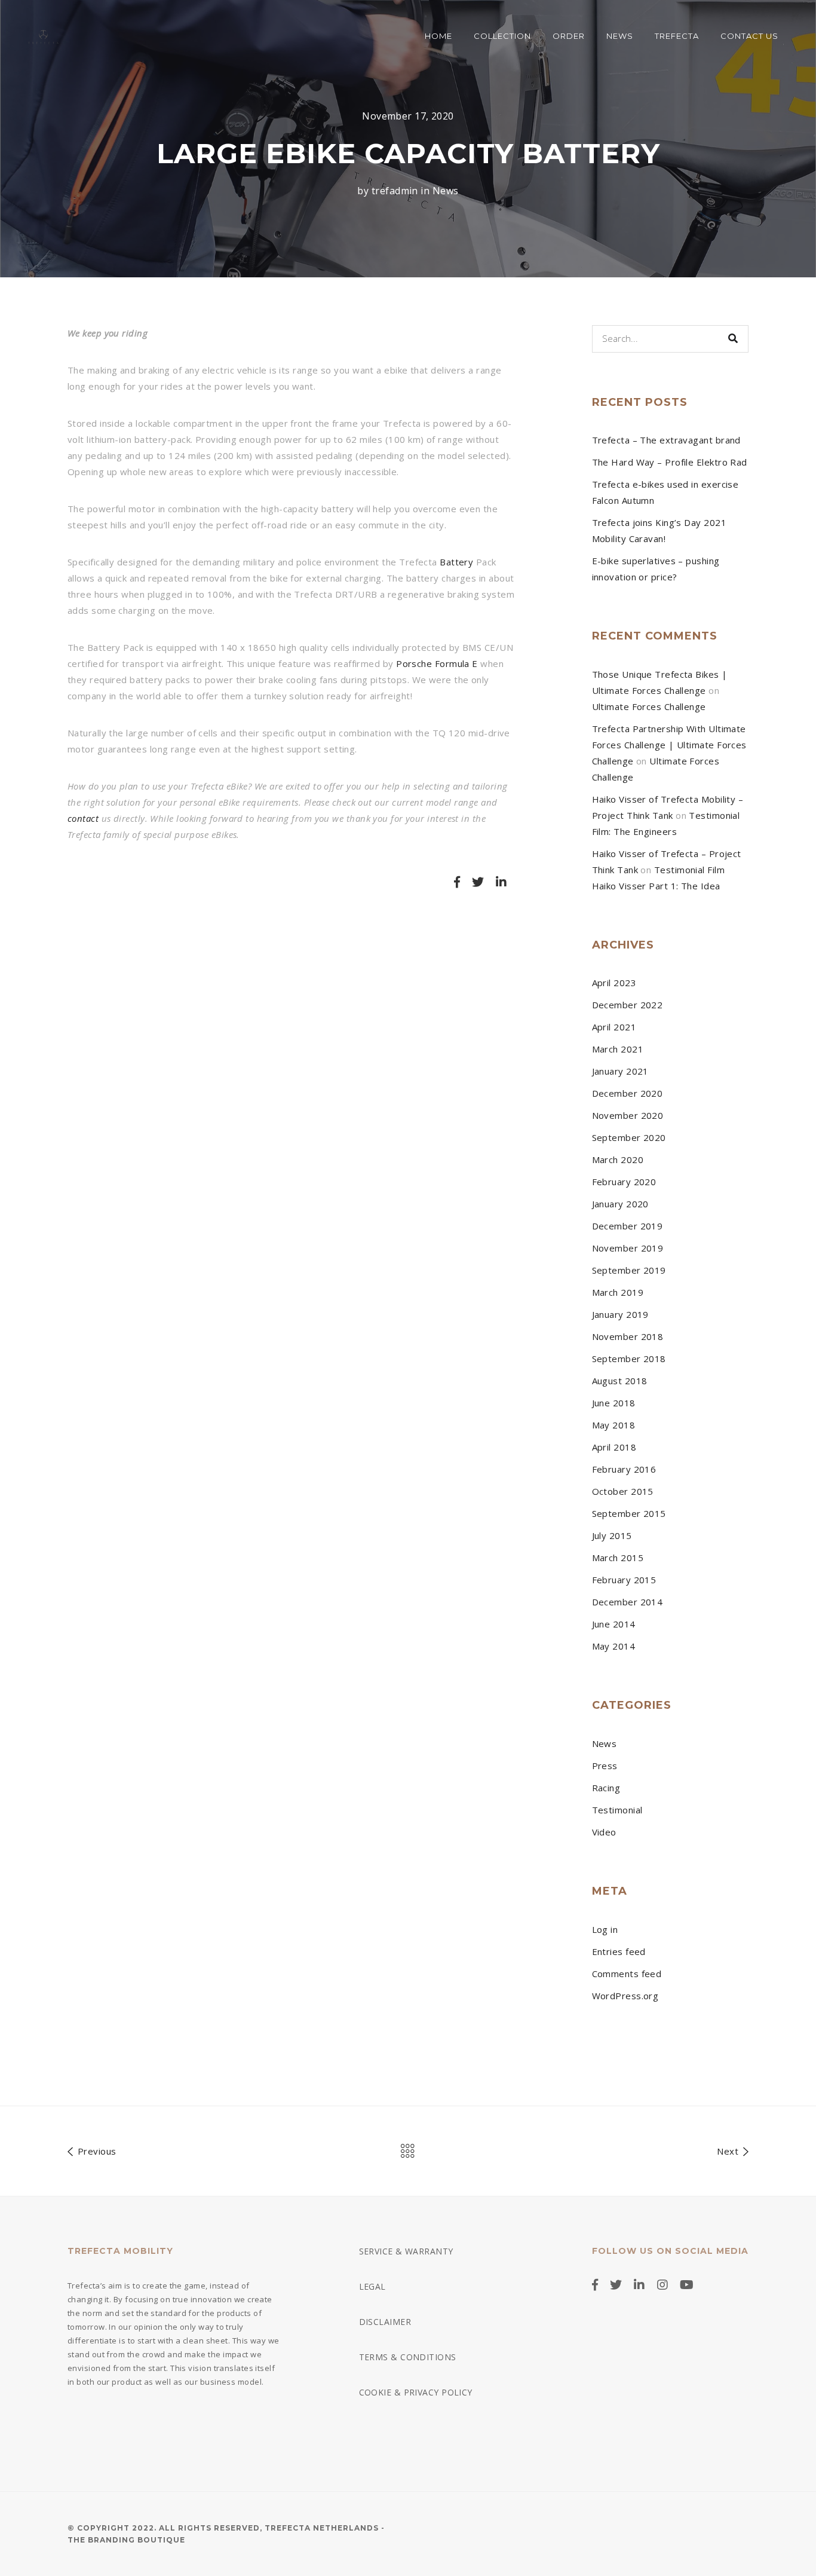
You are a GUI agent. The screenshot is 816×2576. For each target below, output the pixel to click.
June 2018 (614, 1403)
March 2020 (618, 1159)
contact (83, 818)
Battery (456, 562)
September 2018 (629, 1359)
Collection (502, 36)
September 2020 (629, 1137)
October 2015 (623, 1491)
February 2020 (624, 1182)
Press (605, 1766)
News (620, 36)
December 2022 (628, 1005)
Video (604, 1832)
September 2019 (629, 1270)
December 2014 (628, 1602)
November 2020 (628, 1115)
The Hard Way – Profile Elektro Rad (670, 462)
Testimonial (617, 1810)
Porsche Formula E (437, 663)
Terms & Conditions (408, 2357)
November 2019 (628, 1248)
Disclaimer (385, 2322)
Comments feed (627, 1974)
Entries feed (619, 1951)
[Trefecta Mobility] (43, 36)
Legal (372, 2286)
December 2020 (628, 1093)
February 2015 (624, 1580)
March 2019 (618, 1292)
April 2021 (614, 1027)
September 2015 (629, 1513)
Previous (95, 2151)
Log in (605, 1929)
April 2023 (614, 983)
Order (569, 36)
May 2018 (614, 1425)
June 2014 (614, 1624)
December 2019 (628, 1226)
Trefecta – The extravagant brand (666, 440)
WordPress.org (625, 1996)
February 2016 (624, 1469)
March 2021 (618, 1049)
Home (438, 36)
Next (729, 2151)
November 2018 (628, 1336)
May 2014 (614, 1646)
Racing (606, 1788)
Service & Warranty (406, 2251)
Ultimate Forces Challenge (649, 706)
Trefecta (677, 36)
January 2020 (620, 1204)
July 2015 (612, 1535)
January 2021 (620, 1071)
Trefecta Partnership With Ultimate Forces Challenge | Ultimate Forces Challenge (669, 745)
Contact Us (749, 36)
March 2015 (618, 1558)
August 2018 (620, 1381)
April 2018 (614, 1447)
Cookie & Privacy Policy (416, 2392)
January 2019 (620, 1314)
